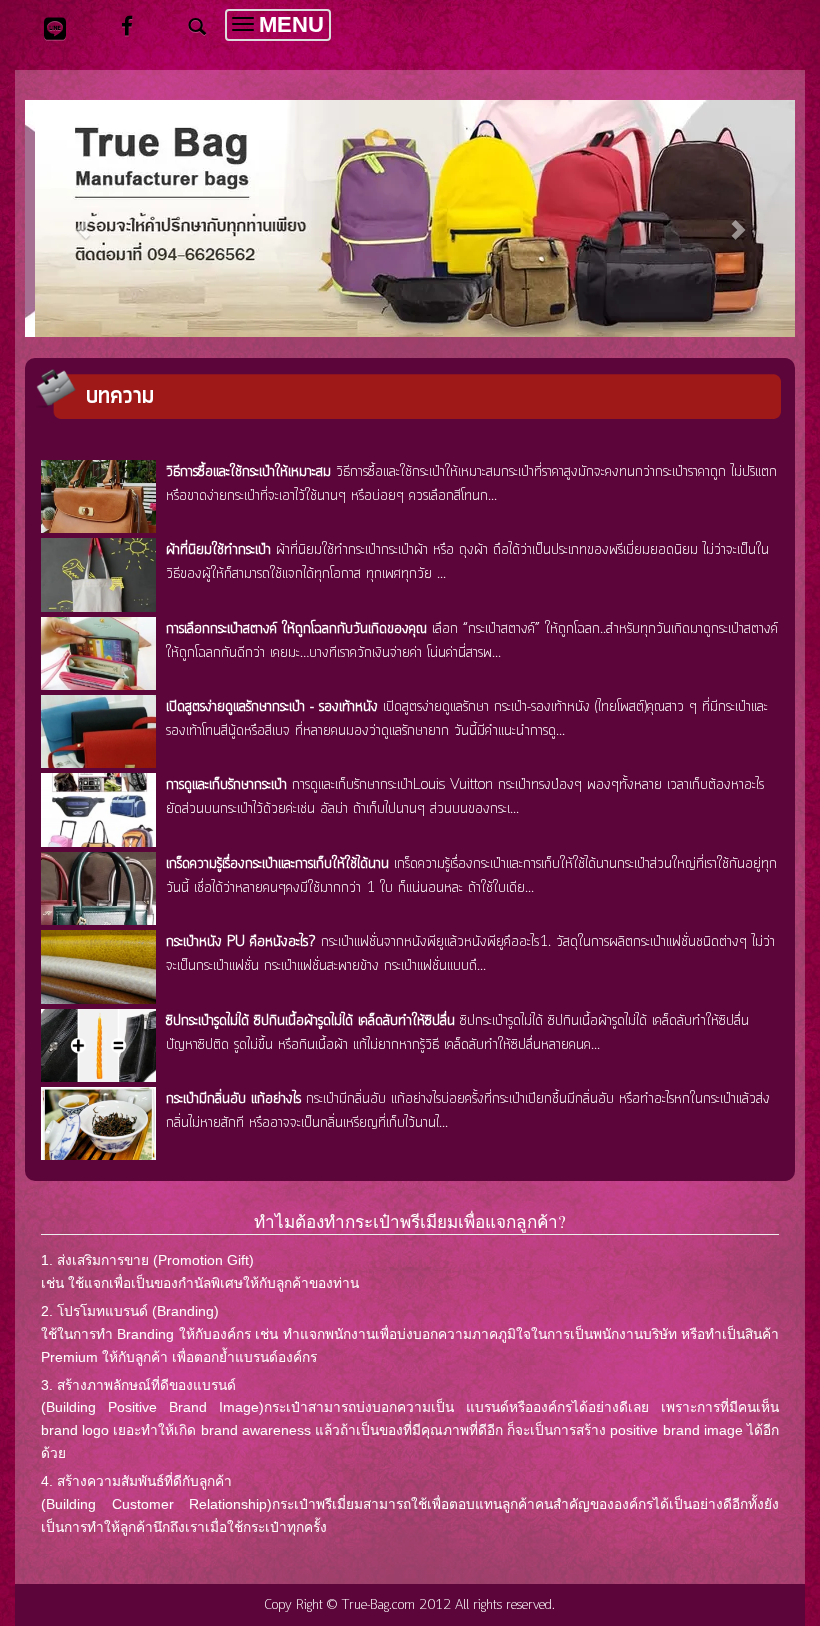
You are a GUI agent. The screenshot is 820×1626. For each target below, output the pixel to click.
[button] (83, 218)
